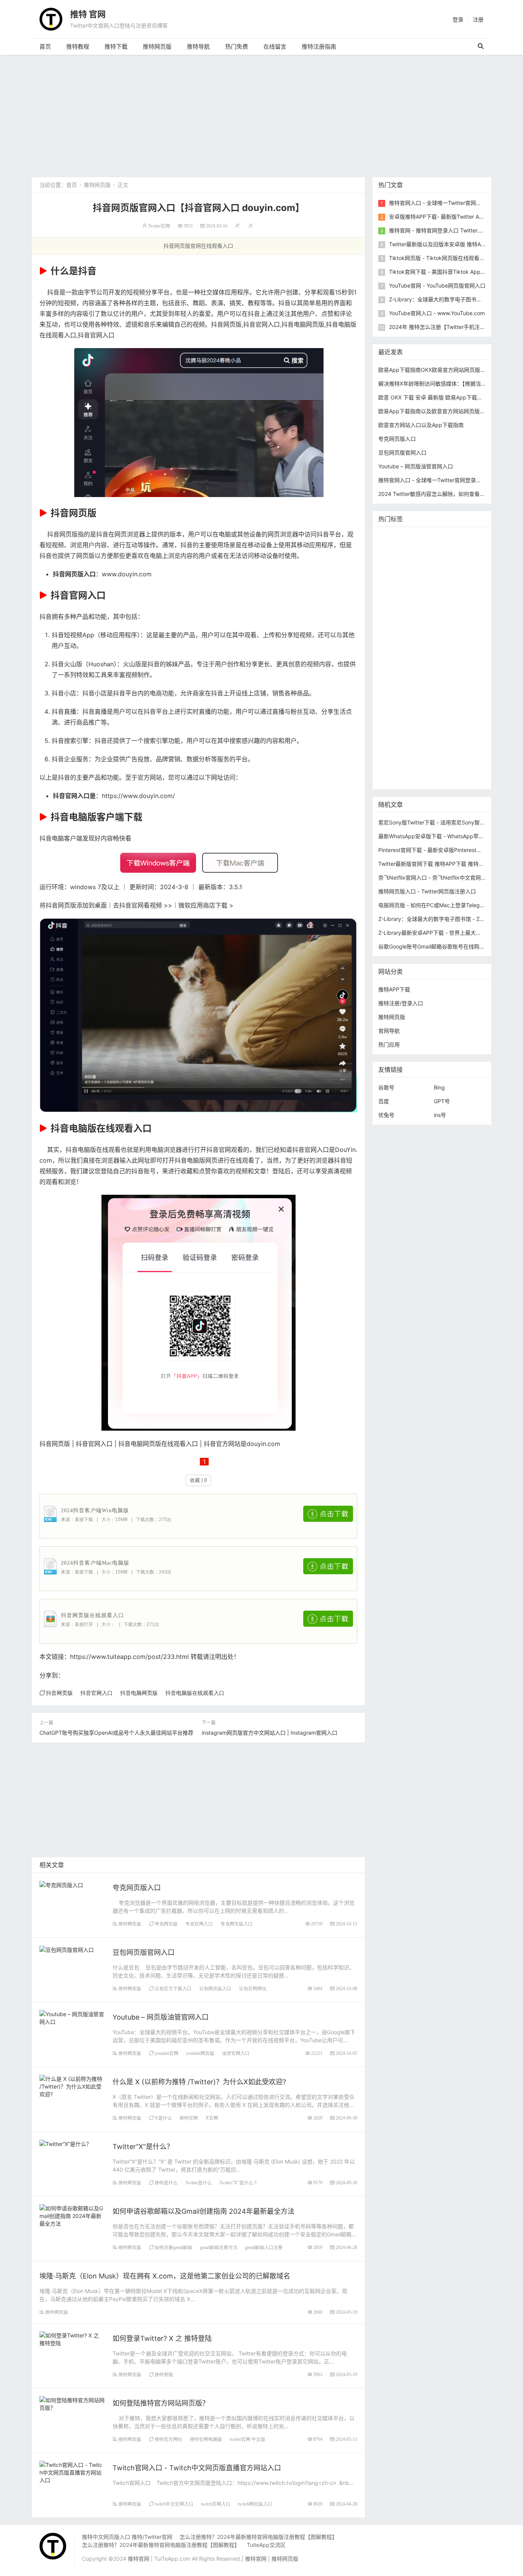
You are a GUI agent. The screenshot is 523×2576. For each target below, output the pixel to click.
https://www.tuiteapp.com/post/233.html (129, 1657)
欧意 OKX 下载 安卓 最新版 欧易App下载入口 (433, 397)
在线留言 (275, 47)
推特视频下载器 (399, 675)
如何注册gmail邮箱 (173, 2247)
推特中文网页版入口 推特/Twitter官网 (127, 2537)
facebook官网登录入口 (445, 733)
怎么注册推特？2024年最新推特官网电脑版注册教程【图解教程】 (258, 2537)
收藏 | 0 (198, 1480)
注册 (478, 19)
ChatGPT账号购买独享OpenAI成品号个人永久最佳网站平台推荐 (116, 1733)
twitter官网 (464, 549)
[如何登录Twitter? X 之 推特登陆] (72, 2338)
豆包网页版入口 (215, 1988)
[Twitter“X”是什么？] (65, 2143)
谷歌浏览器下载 (448, 629)
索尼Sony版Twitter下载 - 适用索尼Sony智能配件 (437, 822)
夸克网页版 (166, 1924)
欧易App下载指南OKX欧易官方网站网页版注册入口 (440, 370)
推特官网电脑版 (206, 2439)
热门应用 (389, 1044)
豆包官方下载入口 (173, 1988)
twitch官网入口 (216, 2504)
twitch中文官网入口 (174, 2504)
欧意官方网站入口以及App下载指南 (421, 425)
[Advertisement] (261, 112)
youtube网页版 (200, 2053)
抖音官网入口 (261, 324)
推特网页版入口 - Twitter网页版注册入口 (427, 891)
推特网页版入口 (426, 549)
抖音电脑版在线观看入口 (195, 1693)
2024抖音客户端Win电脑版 (95, 1510)
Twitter (461, 698)
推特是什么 (166, 2183)
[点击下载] (328, 1514)
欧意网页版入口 (443, 710)
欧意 (386, 710)
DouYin (345, 1150)
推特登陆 (164, 2374)
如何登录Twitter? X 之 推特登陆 (162, 2338)
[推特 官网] (51, 19)
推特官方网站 (168, 2439)
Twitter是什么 (199, 2183)
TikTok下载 (466, 744)
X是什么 (163, 2118)
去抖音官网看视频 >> (143, 905)
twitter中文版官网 (402, 629)
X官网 (212, 2118)
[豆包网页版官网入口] (67, 1949)
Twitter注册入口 (400, 583)
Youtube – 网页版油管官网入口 (161, 2017)
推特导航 (198, 47)
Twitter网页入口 (400, 698)
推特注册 (429, 687)
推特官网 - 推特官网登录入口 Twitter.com (439, 230)
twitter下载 (469, 606)
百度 (384, 1101)
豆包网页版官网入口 (144, 1952)
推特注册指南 (319, 47)
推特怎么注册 (396, 687)
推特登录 (435, 698)
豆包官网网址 (253, 1988)
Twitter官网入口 (437, 595)
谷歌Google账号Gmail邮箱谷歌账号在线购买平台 (437, 946)
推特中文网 (394, 618)
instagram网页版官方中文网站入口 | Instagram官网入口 (270, 1733)
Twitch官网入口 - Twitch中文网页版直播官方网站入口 (197, 2468)
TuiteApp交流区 (266, 2545)
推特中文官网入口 (434, 618)
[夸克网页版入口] (61, 1884)
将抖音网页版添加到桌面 (73, 905)
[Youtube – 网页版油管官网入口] (72, 2017)
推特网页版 (157, 47)
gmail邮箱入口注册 (264, 2247)
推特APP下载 (434, 606)
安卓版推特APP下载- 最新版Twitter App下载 (443, 217)
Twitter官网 (159, 226)
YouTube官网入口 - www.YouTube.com (437, 313)
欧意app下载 (396, 733)
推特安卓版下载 (443, 583)
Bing (439, 1087)
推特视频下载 (435, 664)
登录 (458, 19)
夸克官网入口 (199, 1924)
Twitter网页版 (434, 560)
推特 (423, 572)
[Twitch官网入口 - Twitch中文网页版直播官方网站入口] (72, 2472)
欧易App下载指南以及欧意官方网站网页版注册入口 (440, 411)
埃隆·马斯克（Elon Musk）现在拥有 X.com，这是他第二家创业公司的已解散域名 (165, 2276)
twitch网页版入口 (255, 2504)
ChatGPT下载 (397, 744)
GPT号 (442, 1101)
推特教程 (78, 47)
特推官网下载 (396, 641)
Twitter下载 (394, 779)
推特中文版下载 (437, 641)
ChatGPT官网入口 (440, 652)
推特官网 (189, 2118)
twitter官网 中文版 (248, 2439)
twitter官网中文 (399, 767)
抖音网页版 (226, 324)
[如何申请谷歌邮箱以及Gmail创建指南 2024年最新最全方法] (72, 2215)
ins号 (440, 1115)
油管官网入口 (236, 2053)
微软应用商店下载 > (206, 905)
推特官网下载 (396, 652)
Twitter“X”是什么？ (143, 2147)
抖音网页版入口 (74, 574)
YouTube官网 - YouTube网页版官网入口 (437, 285)
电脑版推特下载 (399, 756)
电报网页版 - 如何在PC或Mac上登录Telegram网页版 (442, 905)
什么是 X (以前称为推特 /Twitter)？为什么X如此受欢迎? (199, 2082)
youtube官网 (167, 2053)
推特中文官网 (396, 595)
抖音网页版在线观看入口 (92, 1615)
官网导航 (389, 1031)
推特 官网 (88, 14)
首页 (45, 47)
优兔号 (386, 1115)
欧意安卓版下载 (442, 721)
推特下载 (116, 47)
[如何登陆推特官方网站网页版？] (72, 2403)
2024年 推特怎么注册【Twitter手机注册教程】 (445, 327)
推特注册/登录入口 (401, 1003)
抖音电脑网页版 (303, 324)
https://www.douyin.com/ (138, 796)
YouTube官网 (396, 606)
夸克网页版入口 (137, 1888)
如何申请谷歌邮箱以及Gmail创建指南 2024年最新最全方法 (203, 2211)
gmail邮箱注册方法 (219, 2247)
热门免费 (237, 47)
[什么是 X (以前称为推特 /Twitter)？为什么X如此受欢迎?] (72, 2086)
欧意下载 (407, 710)
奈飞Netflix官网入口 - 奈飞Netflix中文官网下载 (435, 877)
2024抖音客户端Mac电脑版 (95, 1563)
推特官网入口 (396, 572)
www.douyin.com (127, 574)
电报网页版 (433, 744)
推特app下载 (396, 560)
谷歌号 (386, 1087)
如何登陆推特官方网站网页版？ (161, 2403)
